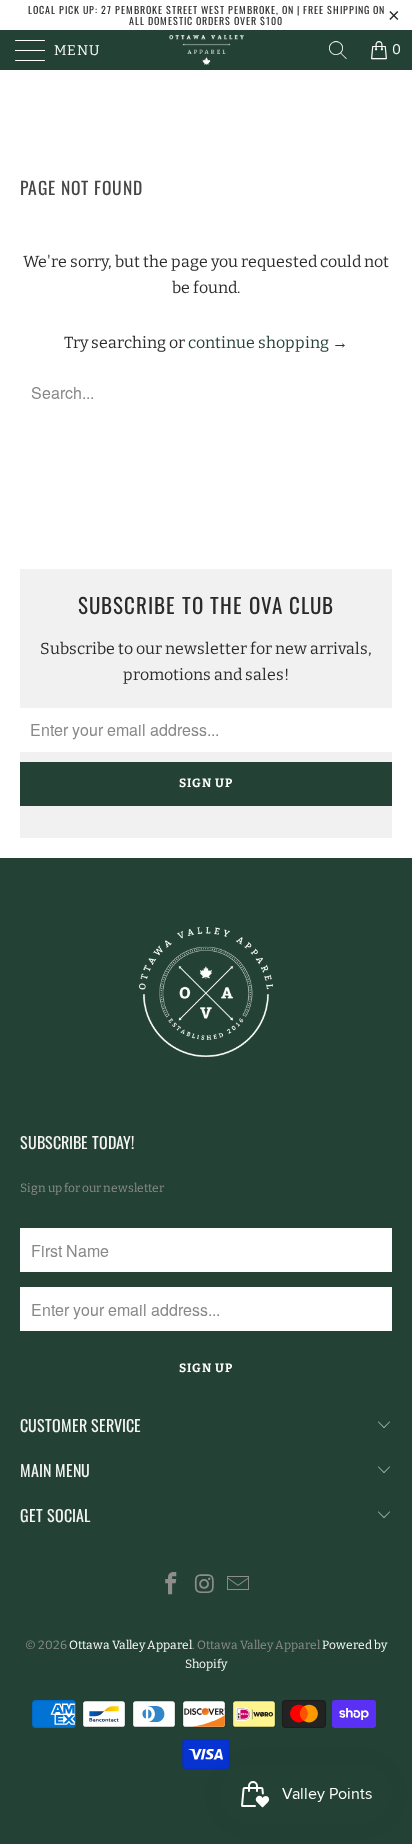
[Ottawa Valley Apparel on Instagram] (205, 1585)
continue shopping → (268, 342)
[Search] (338, 50)
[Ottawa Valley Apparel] (206, 50)
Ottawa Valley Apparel (130, 1645)
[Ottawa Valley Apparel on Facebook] (171, 1585)
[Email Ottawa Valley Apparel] (239, 1585)
